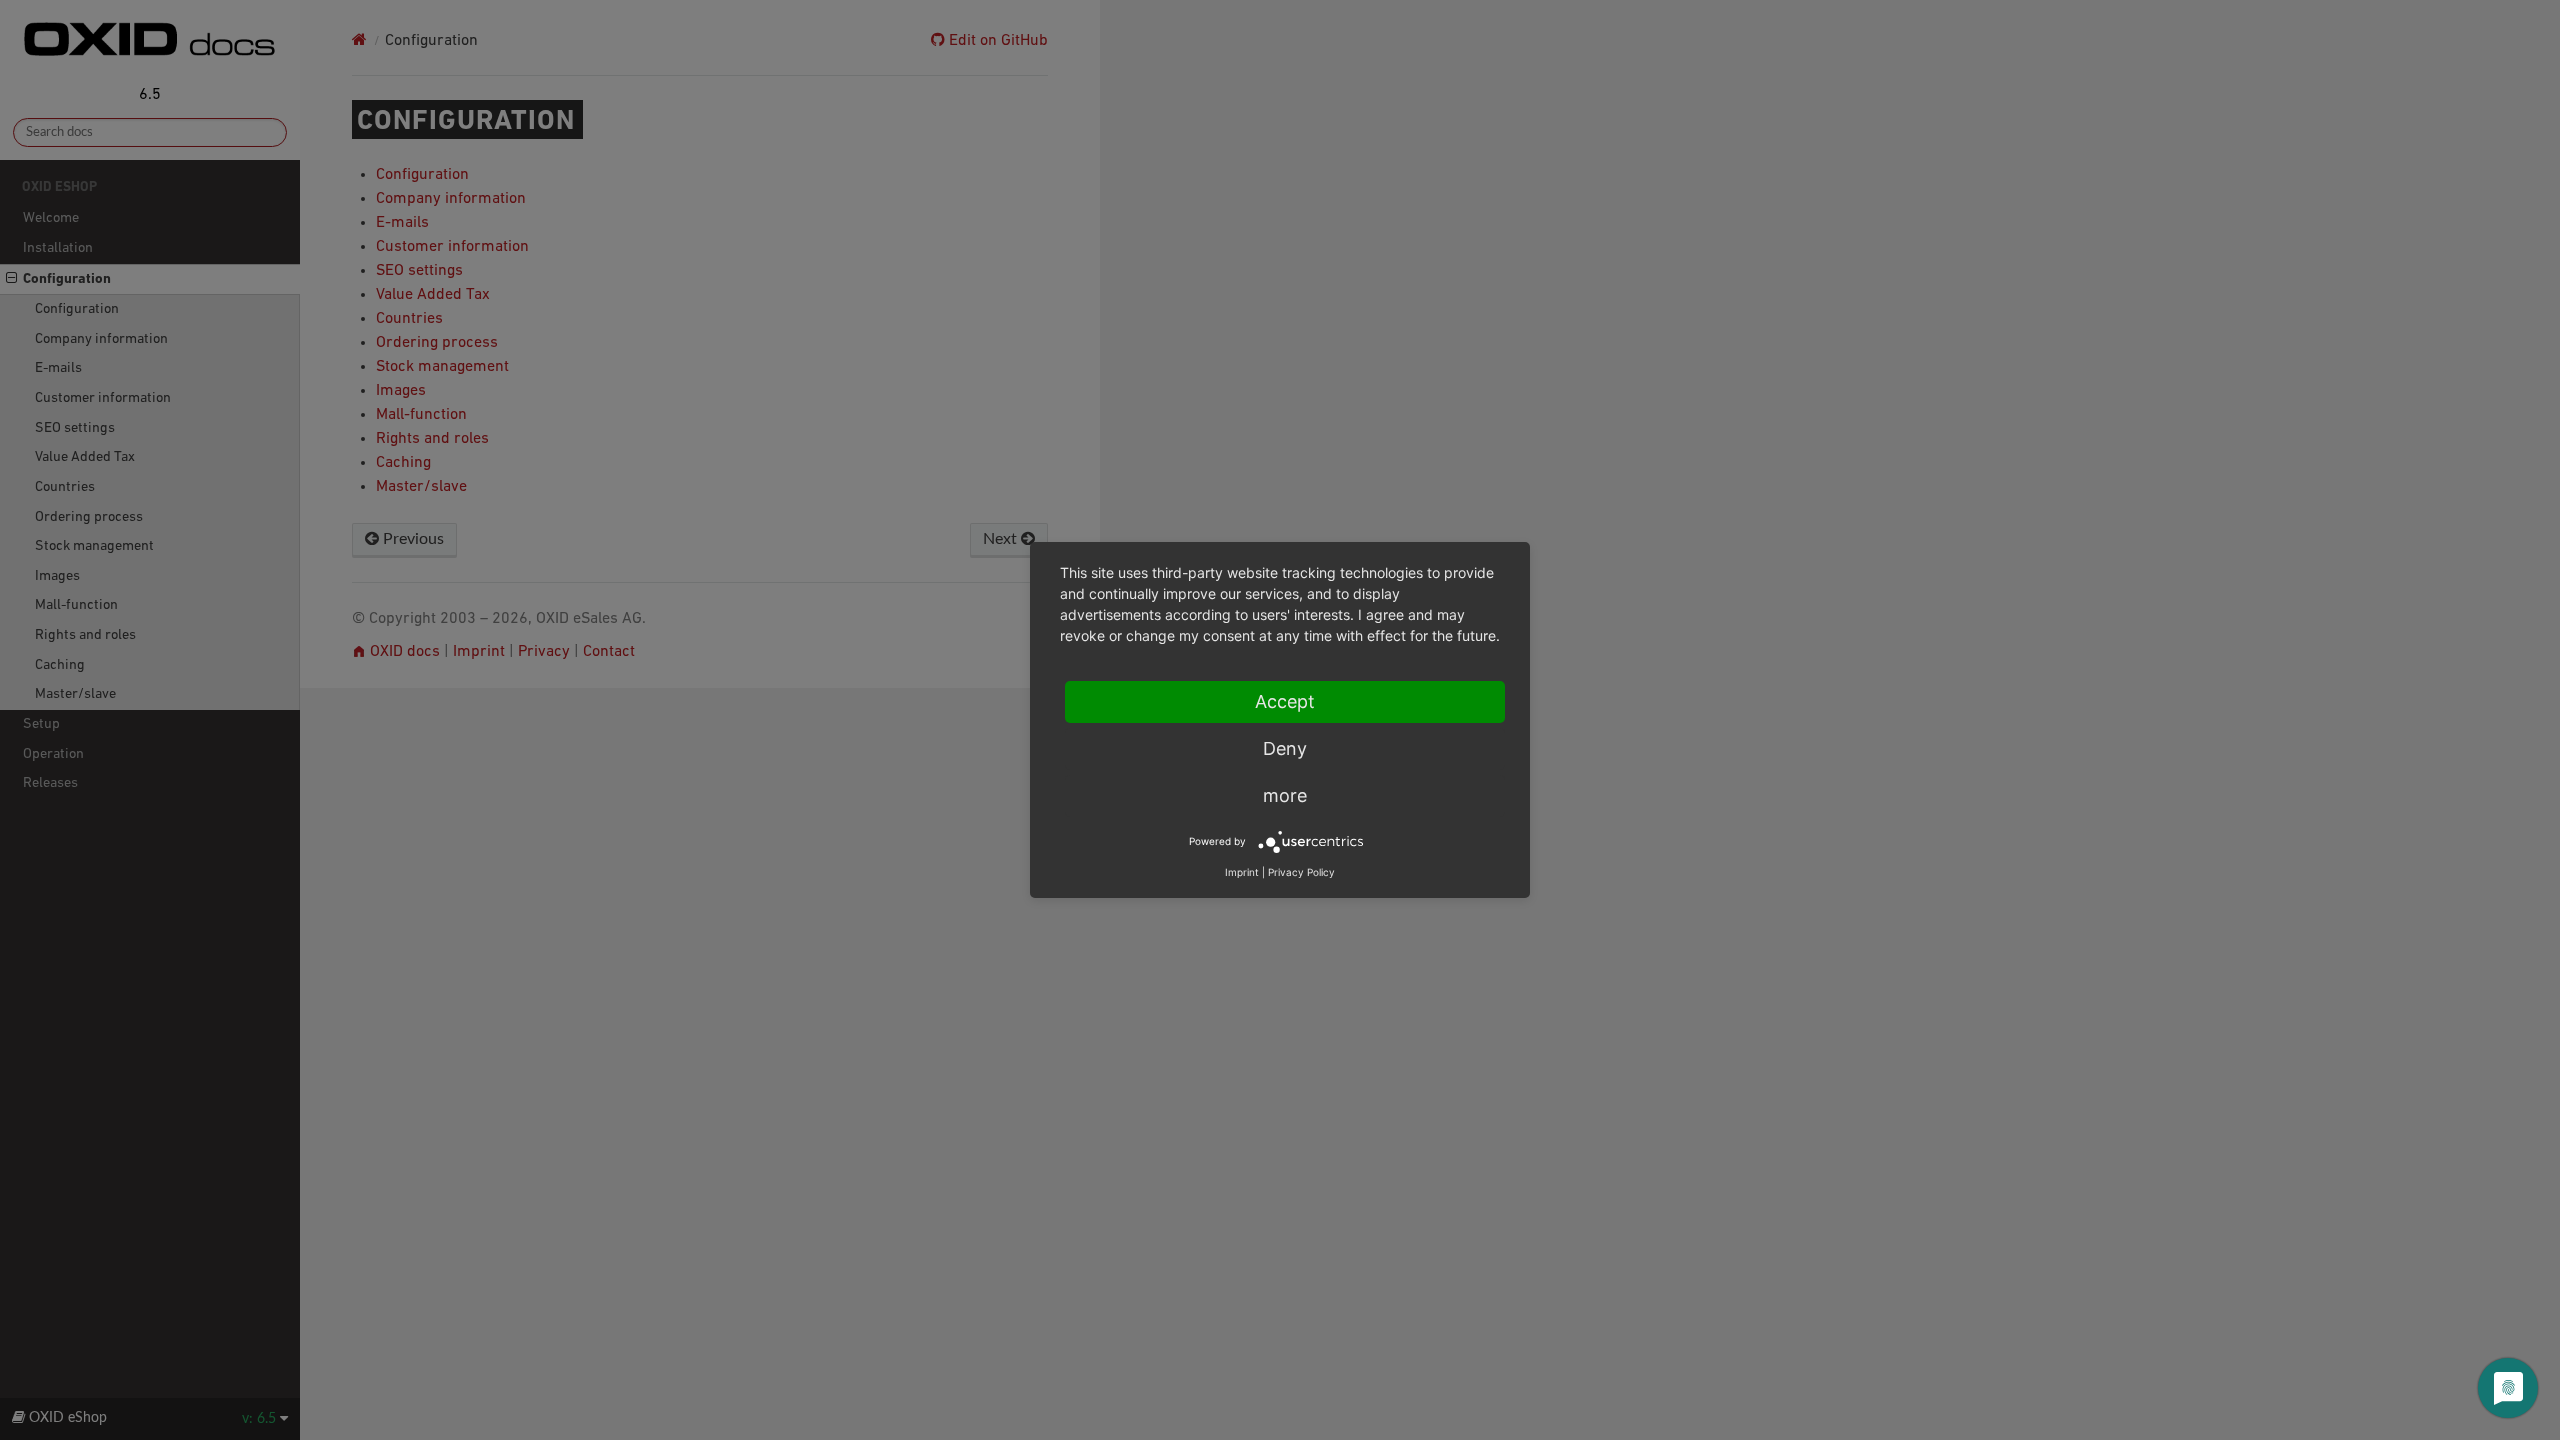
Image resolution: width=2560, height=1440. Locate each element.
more (1285, 795)
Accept (1285, 701)
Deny (1285, 748)
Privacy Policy (1301, 872)
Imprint (1242, 872)
